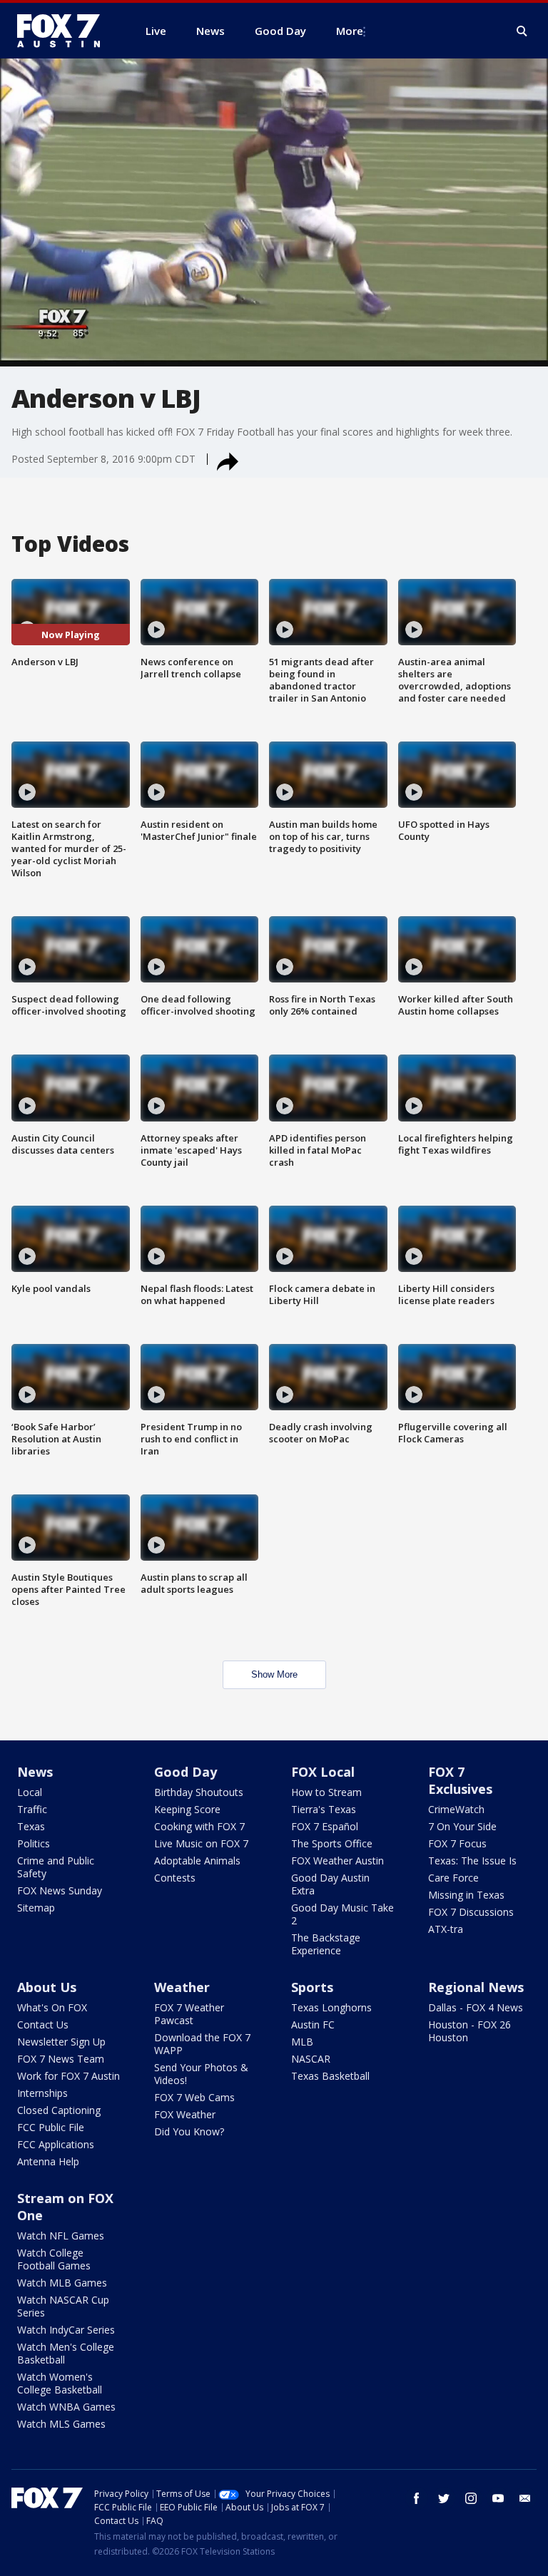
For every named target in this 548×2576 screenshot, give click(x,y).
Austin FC (313, 2025)
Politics (34, 1843)
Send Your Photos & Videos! (201, 2074)
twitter (444, 2498)
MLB (302, 2042)
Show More (274, 1674)
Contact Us (43, 2025)
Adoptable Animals (197, 1861)
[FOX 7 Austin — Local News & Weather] (64, 31)
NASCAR (311, 2059)
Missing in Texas (466, 1895)
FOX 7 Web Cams (194, 2097)
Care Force (453, 1878)
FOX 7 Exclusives (460, 1780)
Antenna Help (48, 2161)
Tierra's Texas (324, 1809)
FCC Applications (56, 2144)
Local (30, 1792)
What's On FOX (52, 2007)
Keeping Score (187, 1809)
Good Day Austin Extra (330, 1884)
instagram (471, 2498)
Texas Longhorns (331, 2007)
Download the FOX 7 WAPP (202, 2044)
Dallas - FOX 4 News (476, 2007)
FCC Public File (51, 2127)
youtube (498, 2498)
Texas (31, 1826)
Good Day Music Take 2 (342, 1914)
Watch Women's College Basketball (60, 2383)
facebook (417, 2498)
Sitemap (36, 1908)
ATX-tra (446, 1929)
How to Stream (326, 1792)
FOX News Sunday (60, 1890)
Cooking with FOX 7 (199, 1826)
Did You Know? (189, 2131)
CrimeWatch (456, 1809)
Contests (175, 1878)
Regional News (476, 1987)
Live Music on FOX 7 (201, 1843)
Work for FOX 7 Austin (68, 2076)
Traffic (32, 1809)
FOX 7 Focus (457, 1843)
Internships (42, 2093)
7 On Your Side (462, 1826)
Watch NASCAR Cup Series (63, 2306)
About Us (47, 1987)
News (35, 1772)
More (350, 31)
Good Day (186, 1772)
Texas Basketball (330, 2076)
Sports (312, 1987)
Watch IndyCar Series (66, 2330)
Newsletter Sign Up (61, 2042)
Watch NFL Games (61, 2236)
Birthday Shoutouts (199, 1792)
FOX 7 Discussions (471, 1912)
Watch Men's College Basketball (66, 2353)
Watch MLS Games (61, 2424)
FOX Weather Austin (338, 1861)
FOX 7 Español (325, 1826)
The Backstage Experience (326, 1944)
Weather (182, 1987)
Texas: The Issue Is (472, 1861)
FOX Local (323, 1772)
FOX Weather (185, 2114)
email (525, 2498)
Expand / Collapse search (522, 31)
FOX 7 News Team (61, 2059)
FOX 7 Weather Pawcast (189, 2014)
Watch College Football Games (54, 2259)
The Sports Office (332, 1843)
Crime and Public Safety (56, 1867)
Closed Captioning (59, 2110)
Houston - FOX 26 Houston (470, 2031)
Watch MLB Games (62, 2283)
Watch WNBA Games (66, 2407)
